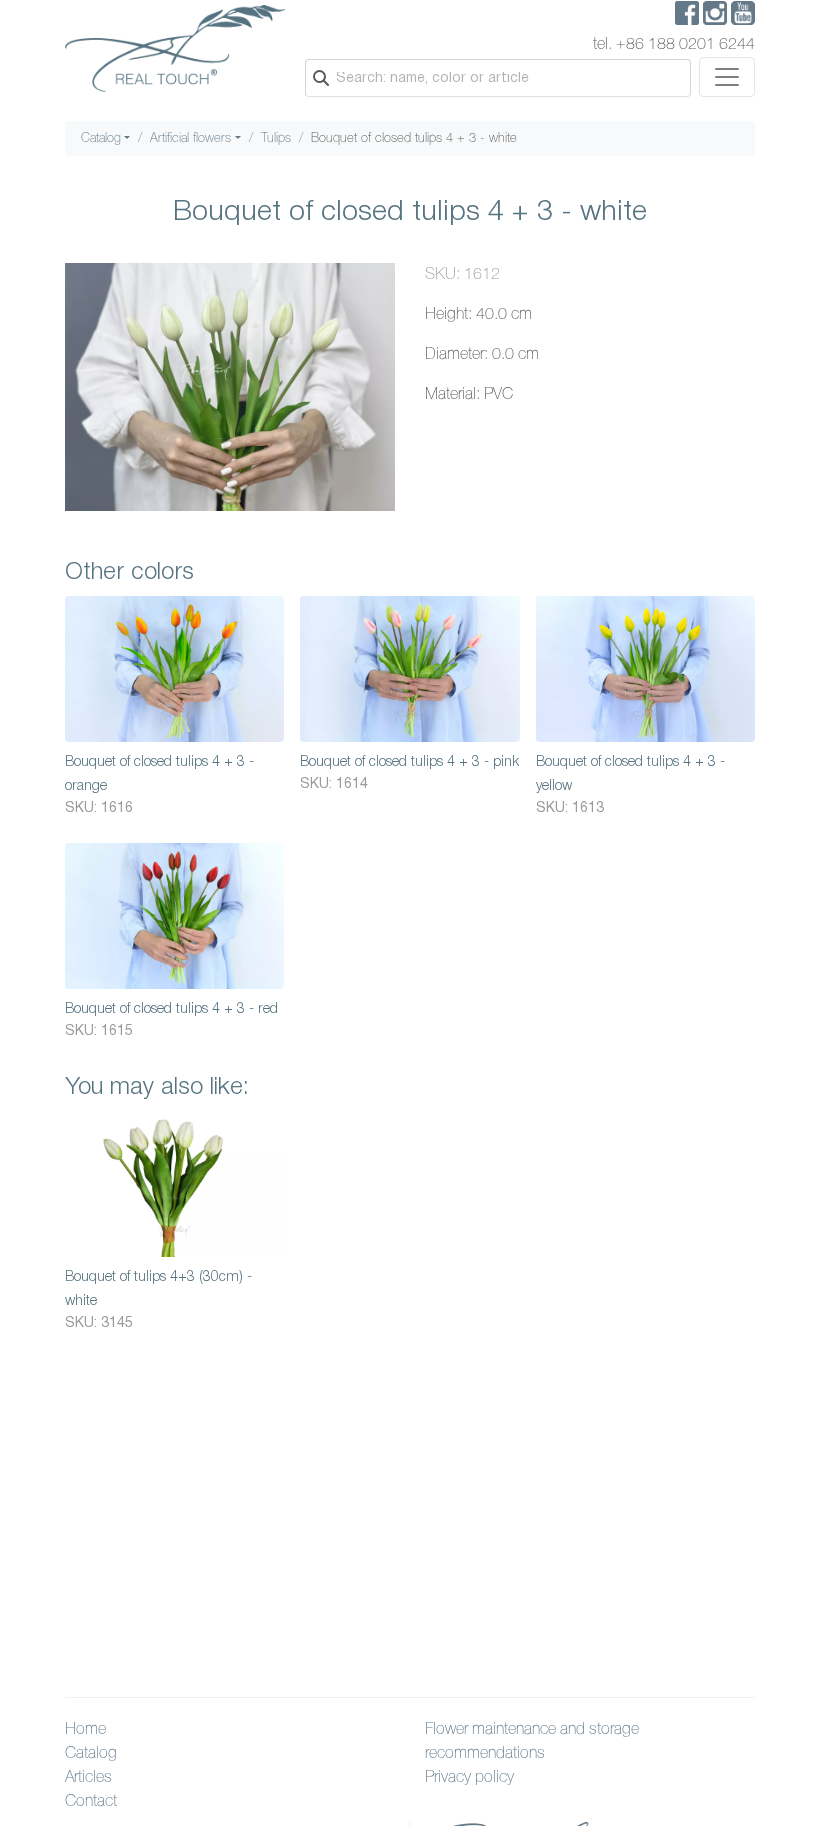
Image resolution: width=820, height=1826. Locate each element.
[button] (377, 281)
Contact (91, 1802)
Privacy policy (469, 1778)
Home (85, 1730)
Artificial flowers (190, 138)
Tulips (276, 138)
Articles (88, 1778)
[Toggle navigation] (727, 77)
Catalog (101, 138)
